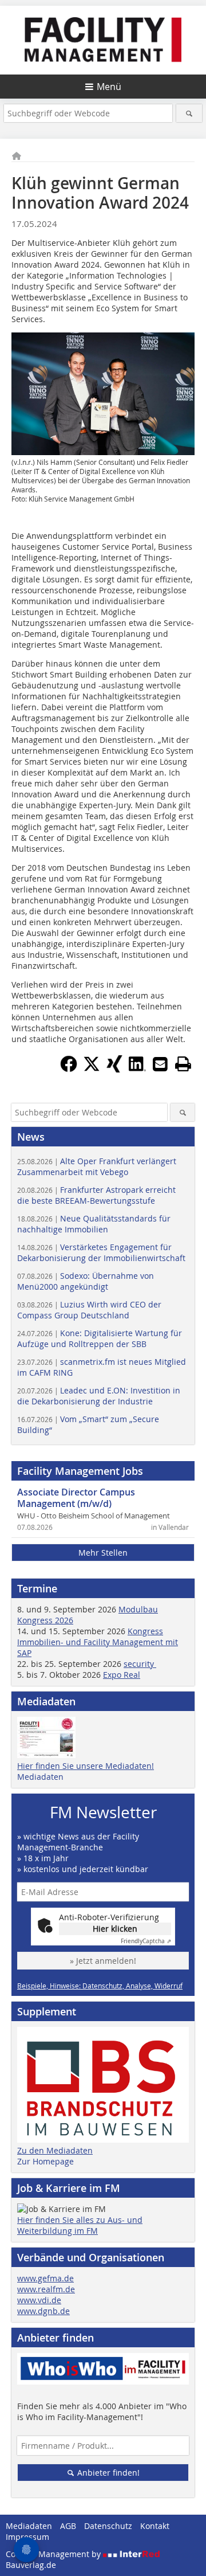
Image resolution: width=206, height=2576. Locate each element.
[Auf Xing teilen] (114, 1069)
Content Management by (54, 2554)
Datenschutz (108, 2526)
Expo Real (122, 1675)
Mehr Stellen (103, 1553)
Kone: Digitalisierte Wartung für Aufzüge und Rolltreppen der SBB (100, 1338)
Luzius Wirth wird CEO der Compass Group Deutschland (89, 1310)
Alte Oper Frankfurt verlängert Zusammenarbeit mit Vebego (97, 1166)
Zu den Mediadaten (55, 2150)
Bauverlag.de (31, 2565)
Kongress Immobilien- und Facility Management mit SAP (98, 1642)
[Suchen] (189, 113)
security (140, 1664)
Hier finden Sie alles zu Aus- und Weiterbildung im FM (80, 2225)
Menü (109, 87)
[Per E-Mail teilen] (160, 1064)
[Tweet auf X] (92, 1069)
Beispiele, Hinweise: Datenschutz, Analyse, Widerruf (100, 1986)
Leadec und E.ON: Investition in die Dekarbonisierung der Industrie (99, 1396)
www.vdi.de (39, 2300)
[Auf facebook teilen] (69, 1069)
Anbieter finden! (107, 2473)
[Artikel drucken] (183, 1064)
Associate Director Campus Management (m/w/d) (76, 1498)
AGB (68, 2526)
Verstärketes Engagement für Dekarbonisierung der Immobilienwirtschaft (101, 1252)
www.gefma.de (45, 2278)
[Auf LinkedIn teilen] (137, 1069)
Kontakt (155, 2526)
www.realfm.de (46, 2289)
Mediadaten (40, 1777)
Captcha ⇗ (146, 1941)
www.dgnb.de (43, 2311)
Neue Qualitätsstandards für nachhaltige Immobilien (94, 1224)
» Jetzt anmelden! (103, 1961)
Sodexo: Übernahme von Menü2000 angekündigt (86, 1281)
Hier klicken (115, 1929)
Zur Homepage (45, 2161)
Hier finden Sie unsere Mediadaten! (86, 1766)
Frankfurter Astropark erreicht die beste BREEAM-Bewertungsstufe (96, 1195)
